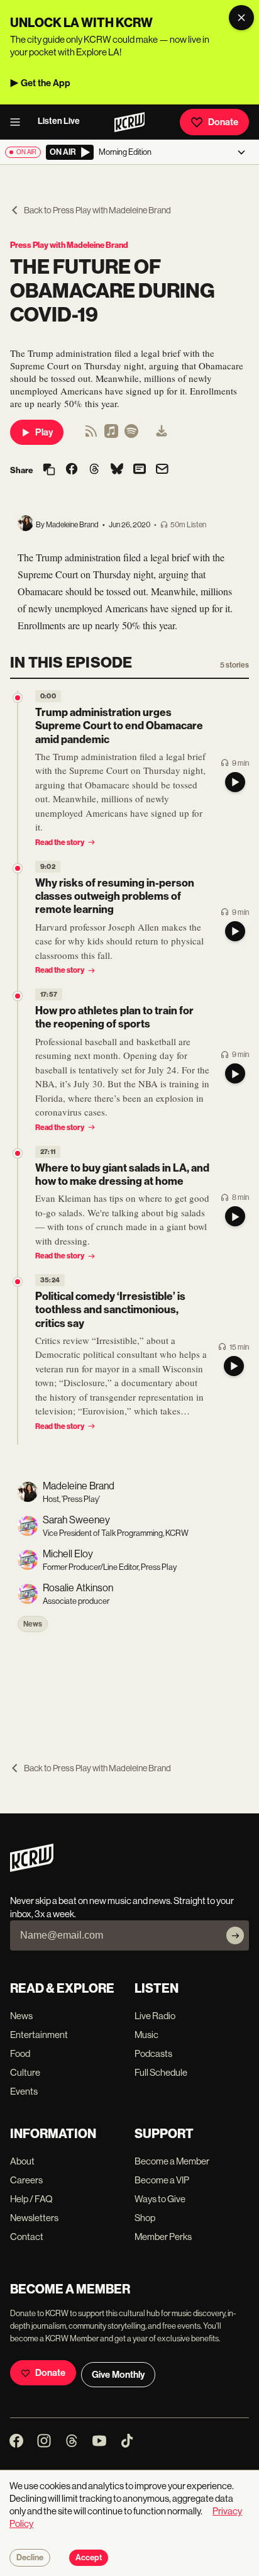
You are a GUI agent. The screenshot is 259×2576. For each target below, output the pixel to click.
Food (20, 2053)
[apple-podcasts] (111, 435)
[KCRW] (32, 1868)
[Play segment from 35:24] (18, 1282)
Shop (145, 2218)
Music (146, 2035)
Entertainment (39, 2035)
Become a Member (172, 2161)
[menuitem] (162, 432)
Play (44, 432)
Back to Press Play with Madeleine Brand (97, 210)
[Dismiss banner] (241, 18)
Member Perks (163, 2237)
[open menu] (19, 122)
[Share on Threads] (94, 470)
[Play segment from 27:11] (18, 1153)
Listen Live (59, 121)
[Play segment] (235, 782)
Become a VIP (162, 2180)
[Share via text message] (140, 470)
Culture (25, 2072)
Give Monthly (118, 2375)
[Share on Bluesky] (117, 470)
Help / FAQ (31, 2199)
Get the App (46, 83)
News (33, 1624)
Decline (30, 2558)
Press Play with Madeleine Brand (69, 245)
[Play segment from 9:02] (18, 868)
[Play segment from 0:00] (18, 698)
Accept (89, 2558)
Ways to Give (160, 2199)
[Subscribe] (235, 1935)
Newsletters (34, 2218)
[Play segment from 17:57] (18, 996)
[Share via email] (162, 470)
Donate (223, 122)
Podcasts (153, 2053)
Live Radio (155, 2016)
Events (24, 2091)
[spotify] (131, 435)
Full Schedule (161, 2072)
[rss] (91, 435)
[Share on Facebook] (72, 470)
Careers (26, 2180)
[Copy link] (49, 470)
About (22, 2161)
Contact (27, 2237)
